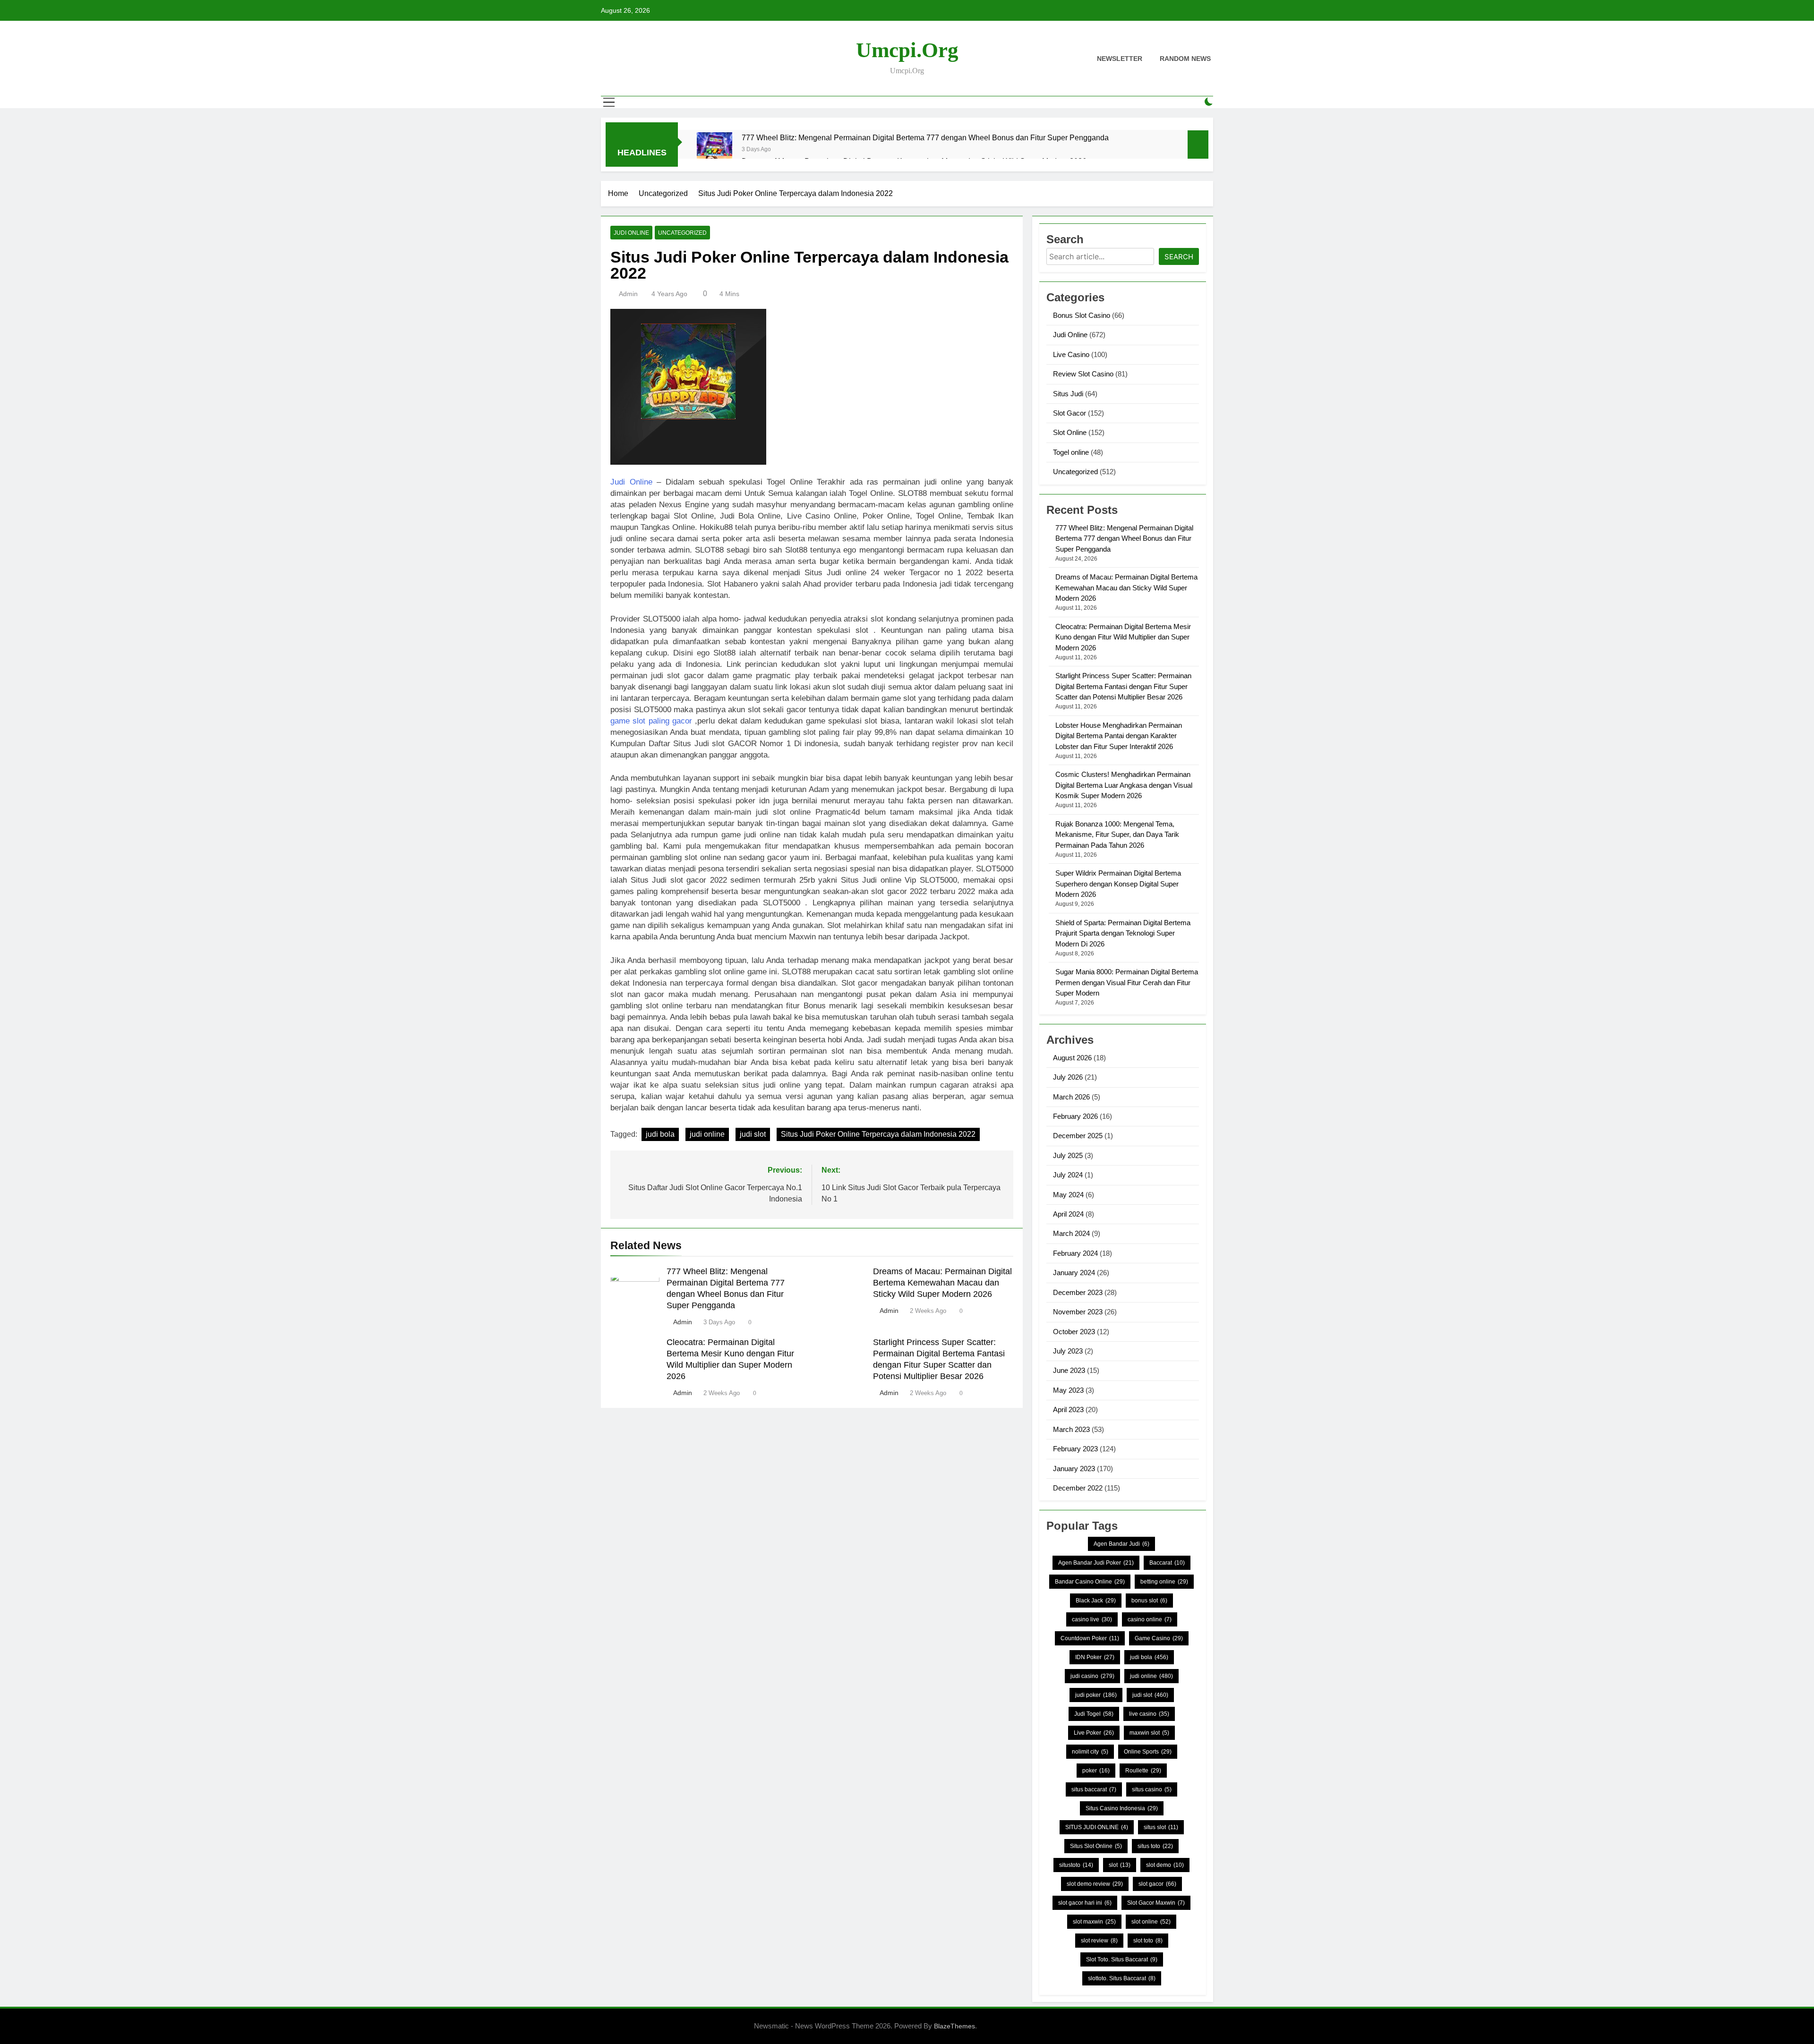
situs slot (1161, 1827)
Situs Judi (1068, 394)
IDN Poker (1095, 1657)
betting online (1164, 1582)
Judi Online (631, 233)
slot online (1151, 1922)
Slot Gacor (1070, 413)
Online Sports (1148, 1752)
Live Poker (1094, 1733)
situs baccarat (1094, 1789)
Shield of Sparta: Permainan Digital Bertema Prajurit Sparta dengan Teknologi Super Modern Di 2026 (1123, 933)
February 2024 (1075, 1253)
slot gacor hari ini (1085, 1903)
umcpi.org (907, 50)
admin (628, 294)
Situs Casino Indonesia (1122, 1808)
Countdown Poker (1090, 1638)
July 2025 (1068, 1155)
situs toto (1155, 1846)
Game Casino (1159, 1638)
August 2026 (1072, 1058)
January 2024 (1074, 1273)
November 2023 (1078, 1312)
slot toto (1148, 1941)
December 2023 (1078, 1292)
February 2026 (1075, 1116)
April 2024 (1068, 1214)
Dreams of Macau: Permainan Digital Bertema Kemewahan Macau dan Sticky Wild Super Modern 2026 (942, 1283)
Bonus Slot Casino (1082, 315)
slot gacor (1157, 1884)
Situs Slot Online (1096, 1846)
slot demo (1165, 1865)
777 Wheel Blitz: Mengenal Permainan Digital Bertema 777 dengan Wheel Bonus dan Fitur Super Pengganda (925, 137)
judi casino (1092, 1676)
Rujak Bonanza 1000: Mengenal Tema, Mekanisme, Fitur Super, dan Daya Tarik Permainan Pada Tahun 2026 (1117, 835)
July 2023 (1068, 1351)
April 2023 (1068, 1410)
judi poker (1096, 1695)
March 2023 (1071, 1429)
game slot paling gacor (651, 721)
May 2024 (1068, 1195)
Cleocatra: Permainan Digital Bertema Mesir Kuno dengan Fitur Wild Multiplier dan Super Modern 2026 (1123, 637)
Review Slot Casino (1083, 374)
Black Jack (1096, 1601)
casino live (1092, 1619)
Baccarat (1167, 1563)
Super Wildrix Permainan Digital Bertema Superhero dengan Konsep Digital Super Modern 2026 (1118, 884)
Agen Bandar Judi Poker (1096, 1563)
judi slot (753, 1134)
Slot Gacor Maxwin (1156, 1903)
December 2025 (1078, 1136)
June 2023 (1069, 1370)
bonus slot (1149, 1601)
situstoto (1076, 1865)
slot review (1099, 1941)
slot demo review (1095, 1884)
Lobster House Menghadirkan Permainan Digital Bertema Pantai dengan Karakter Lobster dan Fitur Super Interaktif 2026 (1119, 736)
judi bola (660, 1134)
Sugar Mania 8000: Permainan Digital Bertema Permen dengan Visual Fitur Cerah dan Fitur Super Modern (1127, 982)
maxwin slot (1149, 1733)
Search (1179, 257)
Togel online (1071, 452)
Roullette (1143, 1771)
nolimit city (1090, 1752)
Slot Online (1070, 432)
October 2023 (1074, 1332)
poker (1096, 1771)
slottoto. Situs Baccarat (1122, 1978)
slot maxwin (1094, 1922)
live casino (1149, 1714)
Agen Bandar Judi (1121, 1544)
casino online (1150, 1619)
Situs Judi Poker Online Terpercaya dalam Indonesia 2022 (878, 1134)
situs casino (1152, 1789)
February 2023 (1075, 1449)
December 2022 (1078, 1488)
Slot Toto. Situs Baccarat (1122, 1959)
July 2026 (1068, 1077)
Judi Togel (1094, 1714)
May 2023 (1068, 1390)
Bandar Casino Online (1090, 1582)
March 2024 (1071, 1233)
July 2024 (1068, 1175)
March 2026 (1071, 1097)
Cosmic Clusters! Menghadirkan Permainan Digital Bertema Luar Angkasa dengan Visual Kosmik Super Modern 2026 (1124, 785)
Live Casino (1071, 354)
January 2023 (1074, 1469)
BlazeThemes (954, 2026)
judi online (707, 1134)
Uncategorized (682, 233)
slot (1120, 1865)
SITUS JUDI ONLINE (1097, 1827)
